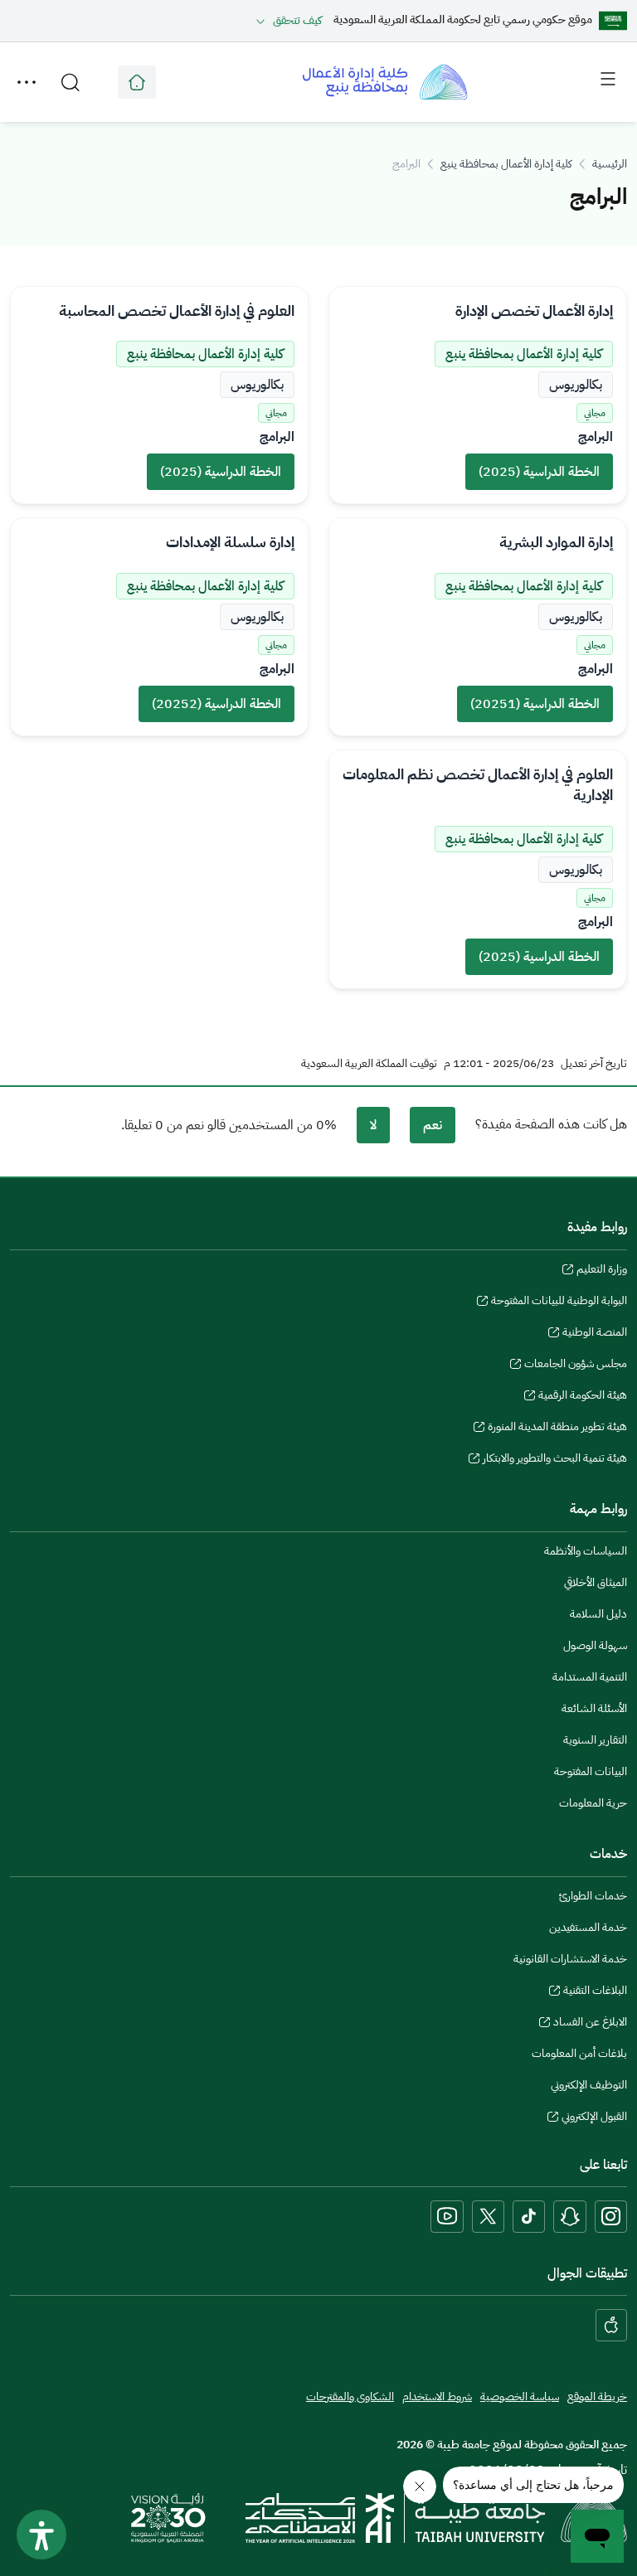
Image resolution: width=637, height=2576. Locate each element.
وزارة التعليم (602, 1271)
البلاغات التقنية (595, 1992)
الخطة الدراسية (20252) (216, 704)
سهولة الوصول (595, 1645)
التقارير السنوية (595, 1740)
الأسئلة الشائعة (594, 1708)
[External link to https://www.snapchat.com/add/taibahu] (570, 2217)
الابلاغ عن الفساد (590, 2024)
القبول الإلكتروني (594, 2118)
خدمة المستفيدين (588, 1927)
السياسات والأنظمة (586, 1551)
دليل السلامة (598, 1614)
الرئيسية (610, 164)
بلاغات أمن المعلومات (579, 2053)
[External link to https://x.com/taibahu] (488, 2217)
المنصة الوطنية (595, 1334)
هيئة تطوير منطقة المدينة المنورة (557, 1429)
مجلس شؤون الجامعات (576, 1366)
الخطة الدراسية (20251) (535, 704)
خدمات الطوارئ (593, 1896)
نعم (433, 1125)
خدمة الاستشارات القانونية (570, 1959)
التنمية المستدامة (590, 1677)
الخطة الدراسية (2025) (539, 472)
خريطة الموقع (597, 2397)
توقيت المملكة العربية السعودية (369, 1064)
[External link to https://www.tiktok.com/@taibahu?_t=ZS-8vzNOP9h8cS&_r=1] (529, 2217)
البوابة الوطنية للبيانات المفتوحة (559, 1303)
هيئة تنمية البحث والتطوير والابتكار (555, 1460)
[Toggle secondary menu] (27, 82)
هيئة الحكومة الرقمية (583, 1397)
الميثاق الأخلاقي (596, 1582)
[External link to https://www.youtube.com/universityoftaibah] (447, 2217)
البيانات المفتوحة (591, 1771)
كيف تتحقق (297, 20)
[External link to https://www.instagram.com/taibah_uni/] (611, 2217)
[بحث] (71, 82)
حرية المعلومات (593, 1803)
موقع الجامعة (137, 82)
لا (373, 1125)
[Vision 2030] (168, 2517)
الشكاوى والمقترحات (350, 2397)
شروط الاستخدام (437, 2397)
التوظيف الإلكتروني (589, 2085)
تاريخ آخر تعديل (594, 1064)
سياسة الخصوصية (520, 2397)
